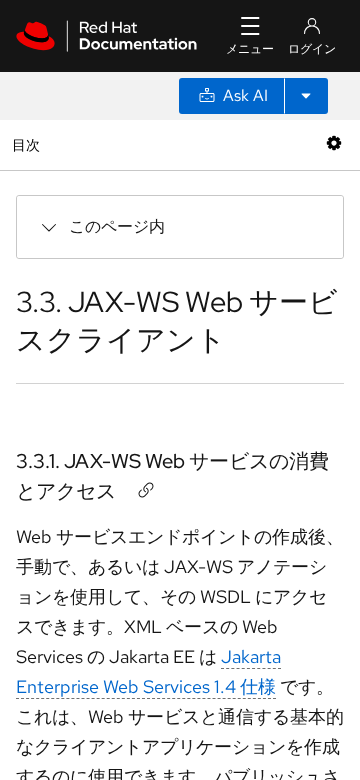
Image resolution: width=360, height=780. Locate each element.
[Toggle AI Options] (306, 96)
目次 (28, 144)
